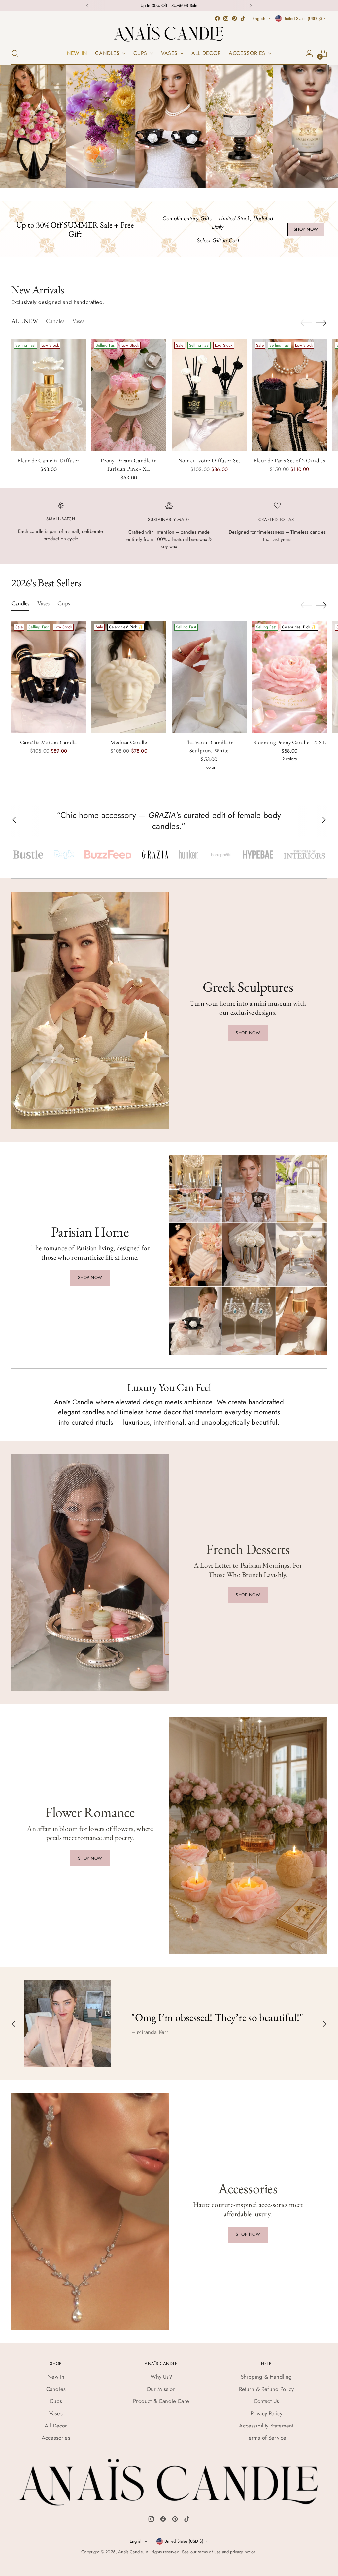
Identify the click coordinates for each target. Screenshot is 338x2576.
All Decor (56, 2426)
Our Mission (161, 2389)
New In (56, 2377)
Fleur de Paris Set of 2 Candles (289, 460)
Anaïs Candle (130, 2552)
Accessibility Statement (266, 2426)
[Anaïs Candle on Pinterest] (234, 18)
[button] (28, 855)
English (259, 19)
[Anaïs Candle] (169, 33)
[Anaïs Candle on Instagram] (226, 18)
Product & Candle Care (161, 2401)
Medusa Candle (129, 742)
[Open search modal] (15, 53)
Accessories (56, 2438)
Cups (56, 2401)
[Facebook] (163, 2520)
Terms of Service (267, 2438)
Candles (56, 2389)
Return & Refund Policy (267, 2389)
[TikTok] (187, 2520)
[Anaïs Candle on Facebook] (217, 18)
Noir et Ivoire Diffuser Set (209, 460)
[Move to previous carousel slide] (306, 323)
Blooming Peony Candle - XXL (289, 742)
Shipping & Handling (266, 2377)
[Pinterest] (175, 2520)
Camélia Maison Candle (49, 742)
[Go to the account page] (309, 53)
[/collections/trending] (169, 126)
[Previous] (87, 6)
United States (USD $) (303, 19)
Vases (56, 2413)
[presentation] (49, 395)
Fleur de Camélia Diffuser (49, 460)
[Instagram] (151, 2520)
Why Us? (161, 2377)
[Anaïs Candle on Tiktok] (243, 18)
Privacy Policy (266, 2413)
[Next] (251, 6)
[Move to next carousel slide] (321, 323)
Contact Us (267, 2401)
